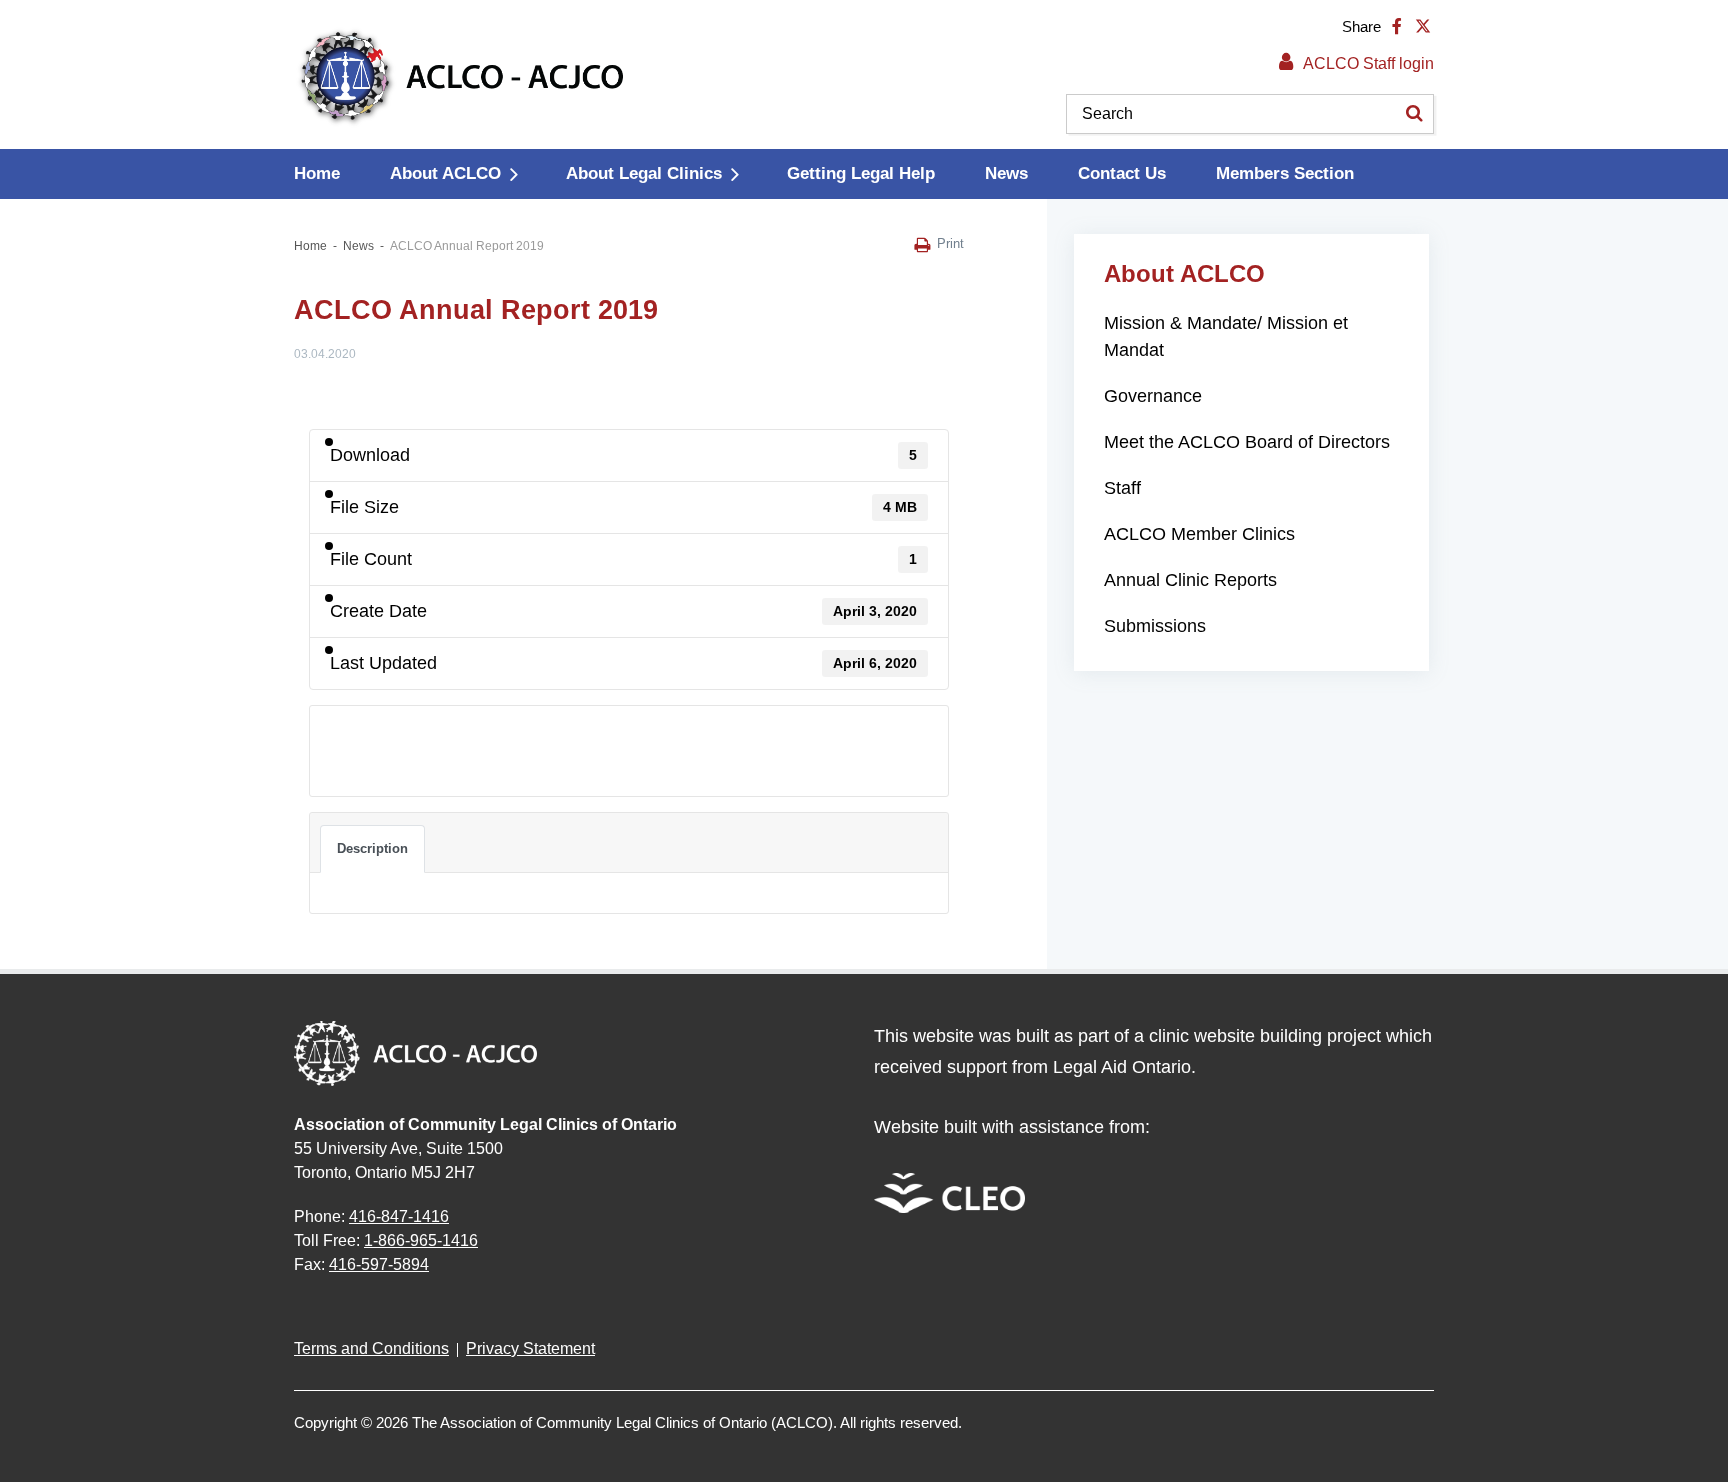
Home (317, 173)
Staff (1122, 488)
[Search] (1414, 114)
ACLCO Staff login (1368, 63)
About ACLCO (445, 173)
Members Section (1285, 173)
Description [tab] (372, 848)
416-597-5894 (379, 1264)
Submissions (1155, 626)
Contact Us (1122, 173)
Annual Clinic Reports (1190, 580)
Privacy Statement (530, 1348)
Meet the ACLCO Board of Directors (1247, 442)
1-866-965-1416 (421, 1240)
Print (950, 243)
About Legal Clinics (644, 173)
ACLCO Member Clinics (1199, 534)
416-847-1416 (399, 1216)
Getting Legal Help (861, 173)
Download (366, 739)
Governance (1153, 396)
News (1006, 173)
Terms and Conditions (371, 1348)
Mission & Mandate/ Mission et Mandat (1226, 336)
